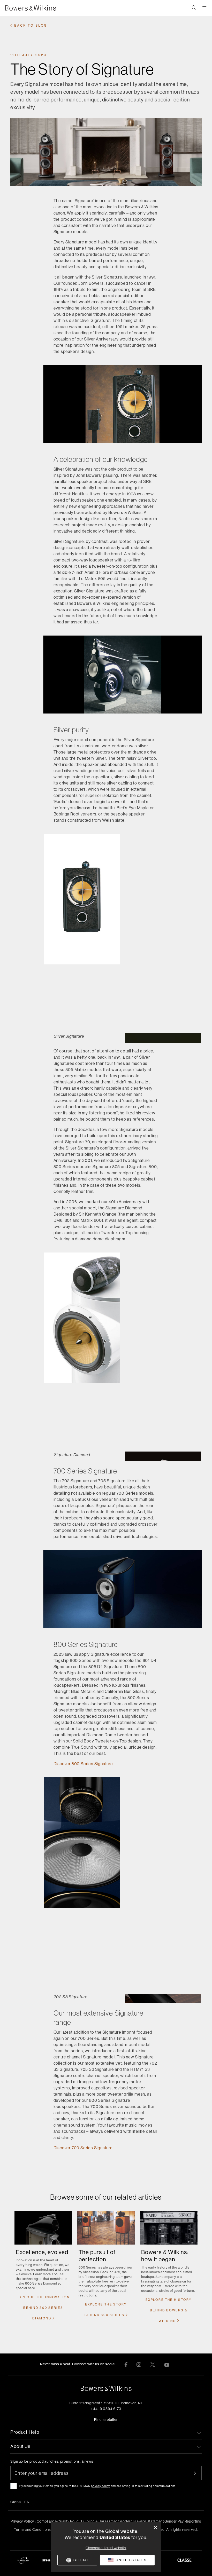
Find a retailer (106, 2420)
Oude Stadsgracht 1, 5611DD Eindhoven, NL (106, 2403)
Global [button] (20, 2502)
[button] (194, 8)
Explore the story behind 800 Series (106, 2310)
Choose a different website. (106, 2548)
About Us (20, 2446)
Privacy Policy (22, 2521)
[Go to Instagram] (139, 2364)
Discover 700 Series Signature (83, 2148)
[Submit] (198, 2473)
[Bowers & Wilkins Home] (38, 8)
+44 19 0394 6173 (106, 2409)
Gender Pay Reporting (183, 2521)
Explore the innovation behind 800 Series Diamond (43, 2308)
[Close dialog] (156, 2528)
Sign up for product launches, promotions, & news (52, 2461)
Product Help (25, 2432)
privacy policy (100, 2486)
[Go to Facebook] (126, 2364)
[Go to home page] (106, 2388)
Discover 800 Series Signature (83, 1764)
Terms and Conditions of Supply (41, 2530)
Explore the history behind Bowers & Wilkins (169, 2310)
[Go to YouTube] (167, 2364)
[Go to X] (153, 2364)
